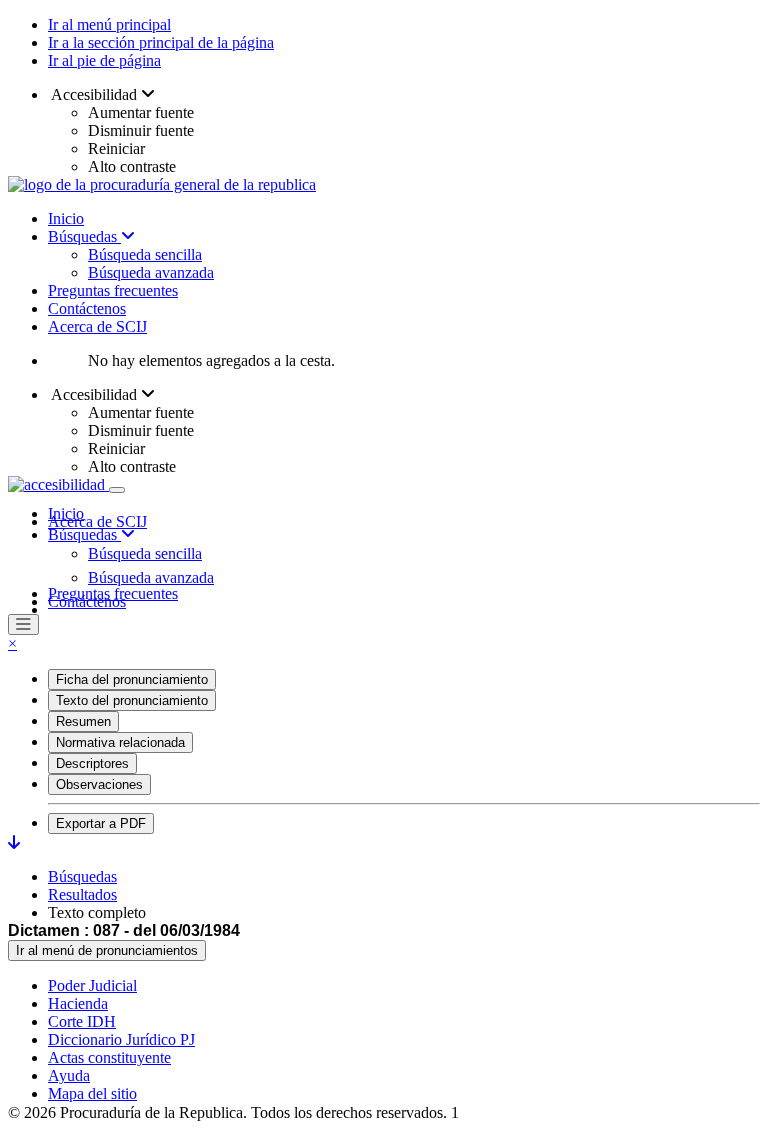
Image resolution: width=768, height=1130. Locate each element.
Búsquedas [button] (84, 534)
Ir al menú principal (109, 24)
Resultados (82, 894)
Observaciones (99, 784)
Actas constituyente (109, 1057)
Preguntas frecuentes (113, 290)
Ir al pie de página (104, 60)
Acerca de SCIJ (97, 326)
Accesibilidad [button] (94, 94)
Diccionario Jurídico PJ (121, 1039)
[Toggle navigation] (117, 490)
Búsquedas (84, 236)
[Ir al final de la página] (14, 842)
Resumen (83, 721)
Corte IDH (82, 1021)
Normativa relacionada (120, 742)
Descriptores (92, 763)
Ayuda (69, 1075)
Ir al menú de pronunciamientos (107, 950)
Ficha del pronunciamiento (132, 679)
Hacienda (78, 1003)
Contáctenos (87, 308)
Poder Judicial (92, 985)
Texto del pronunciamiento (132, 700)
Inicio (66, 218)
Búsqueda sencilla (145, 254)
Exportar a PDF (101, 823)
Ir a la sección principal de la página (161, 42)
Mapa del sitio (92, 1093)
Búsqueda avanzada (151, 272)
